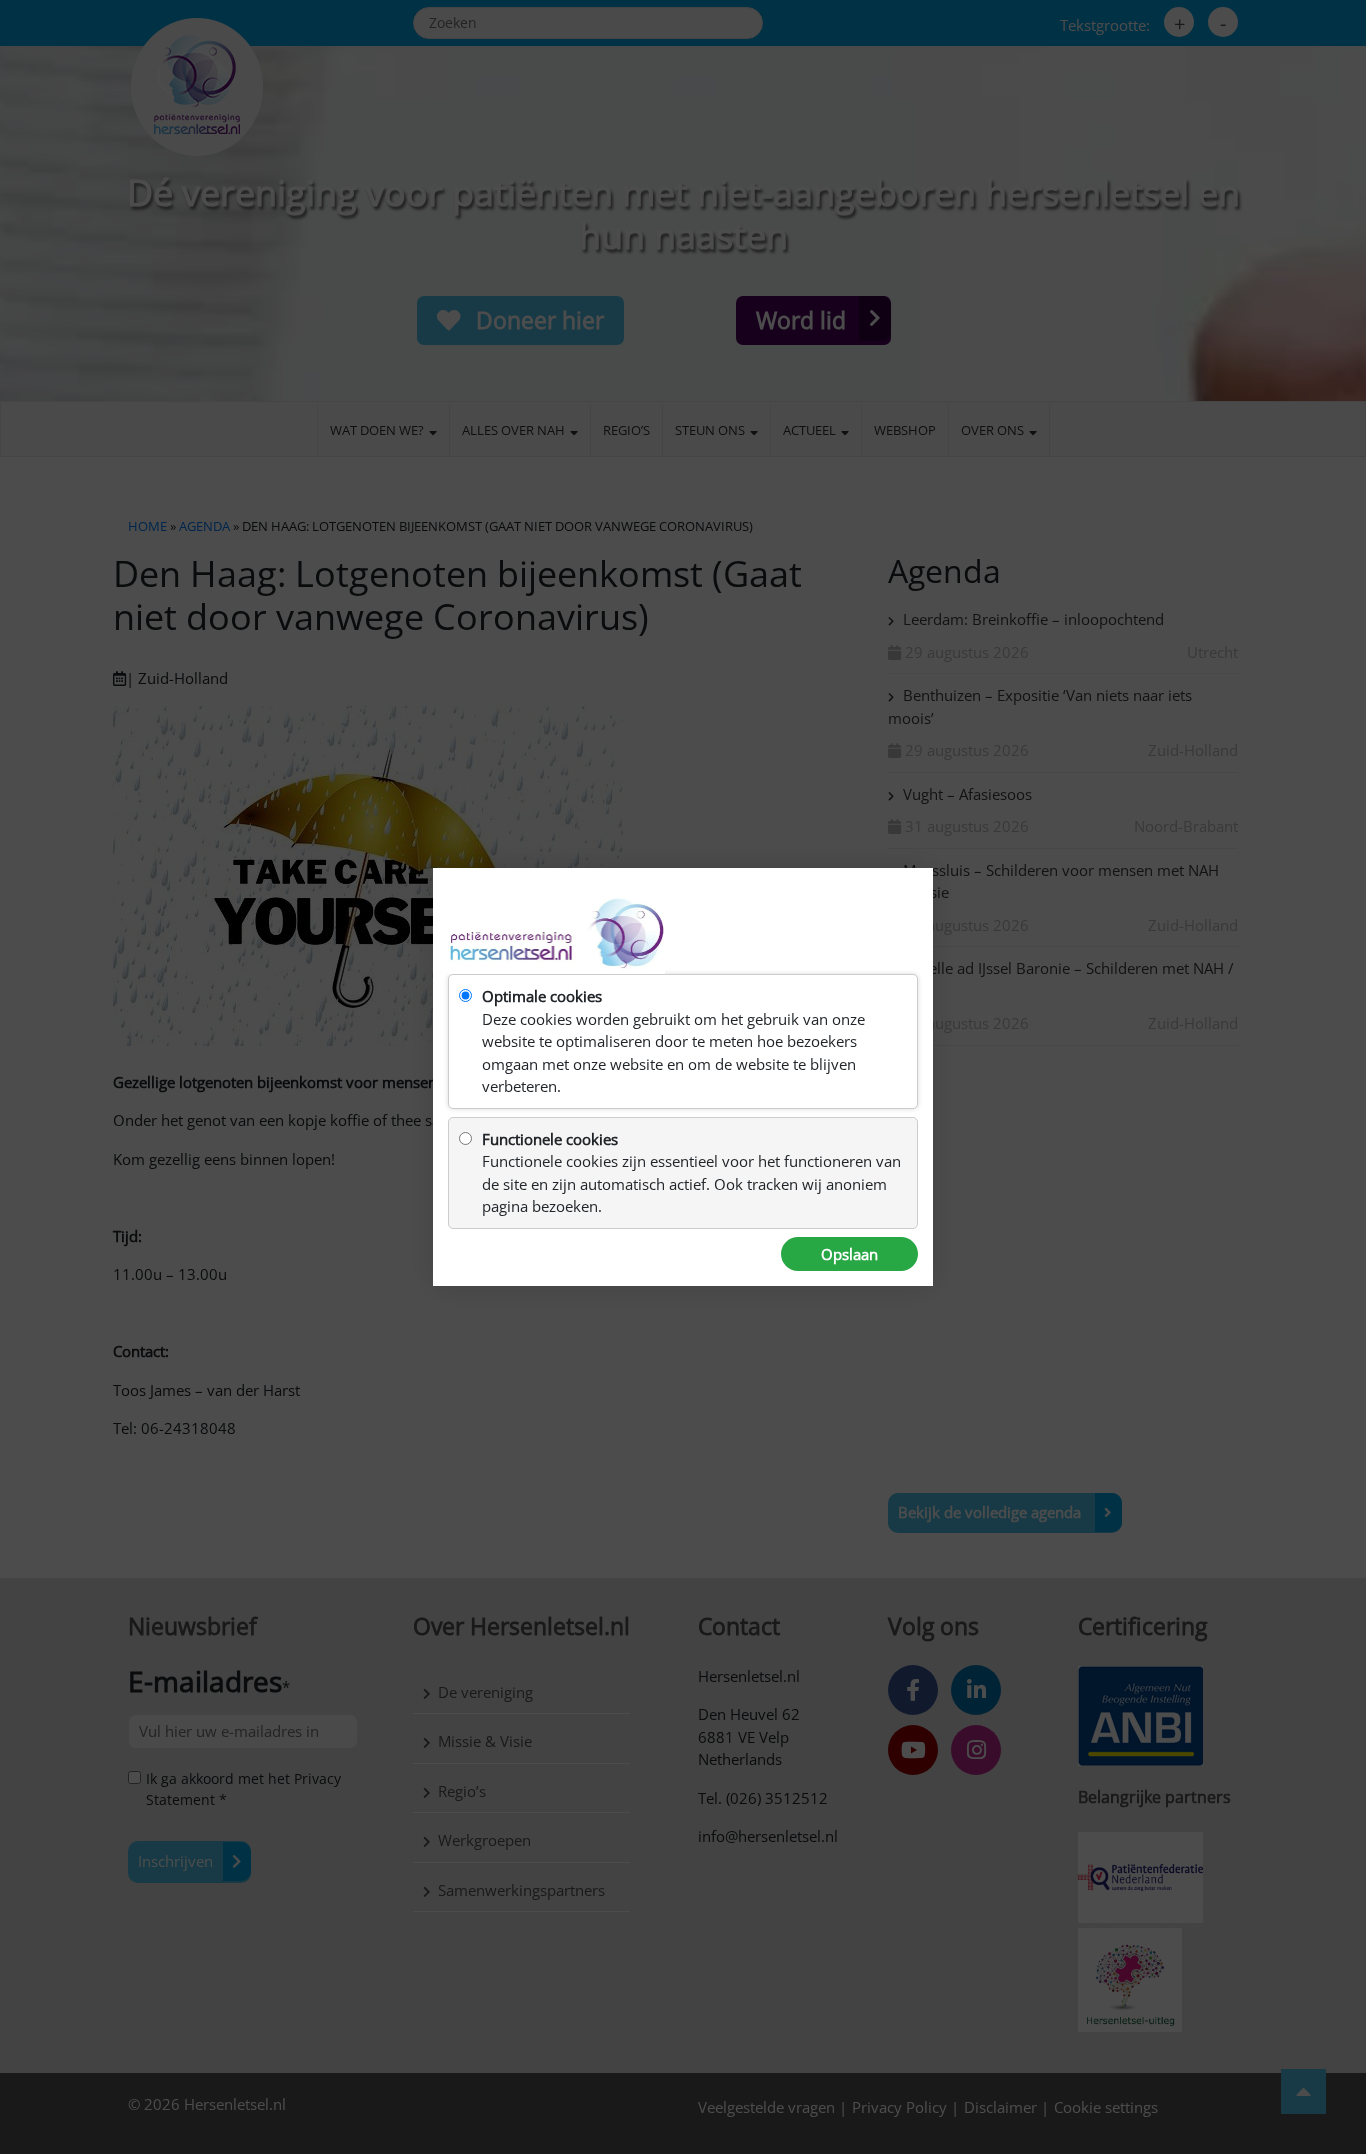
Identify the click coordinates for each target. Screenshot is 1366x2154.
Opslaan (849, 1254)
